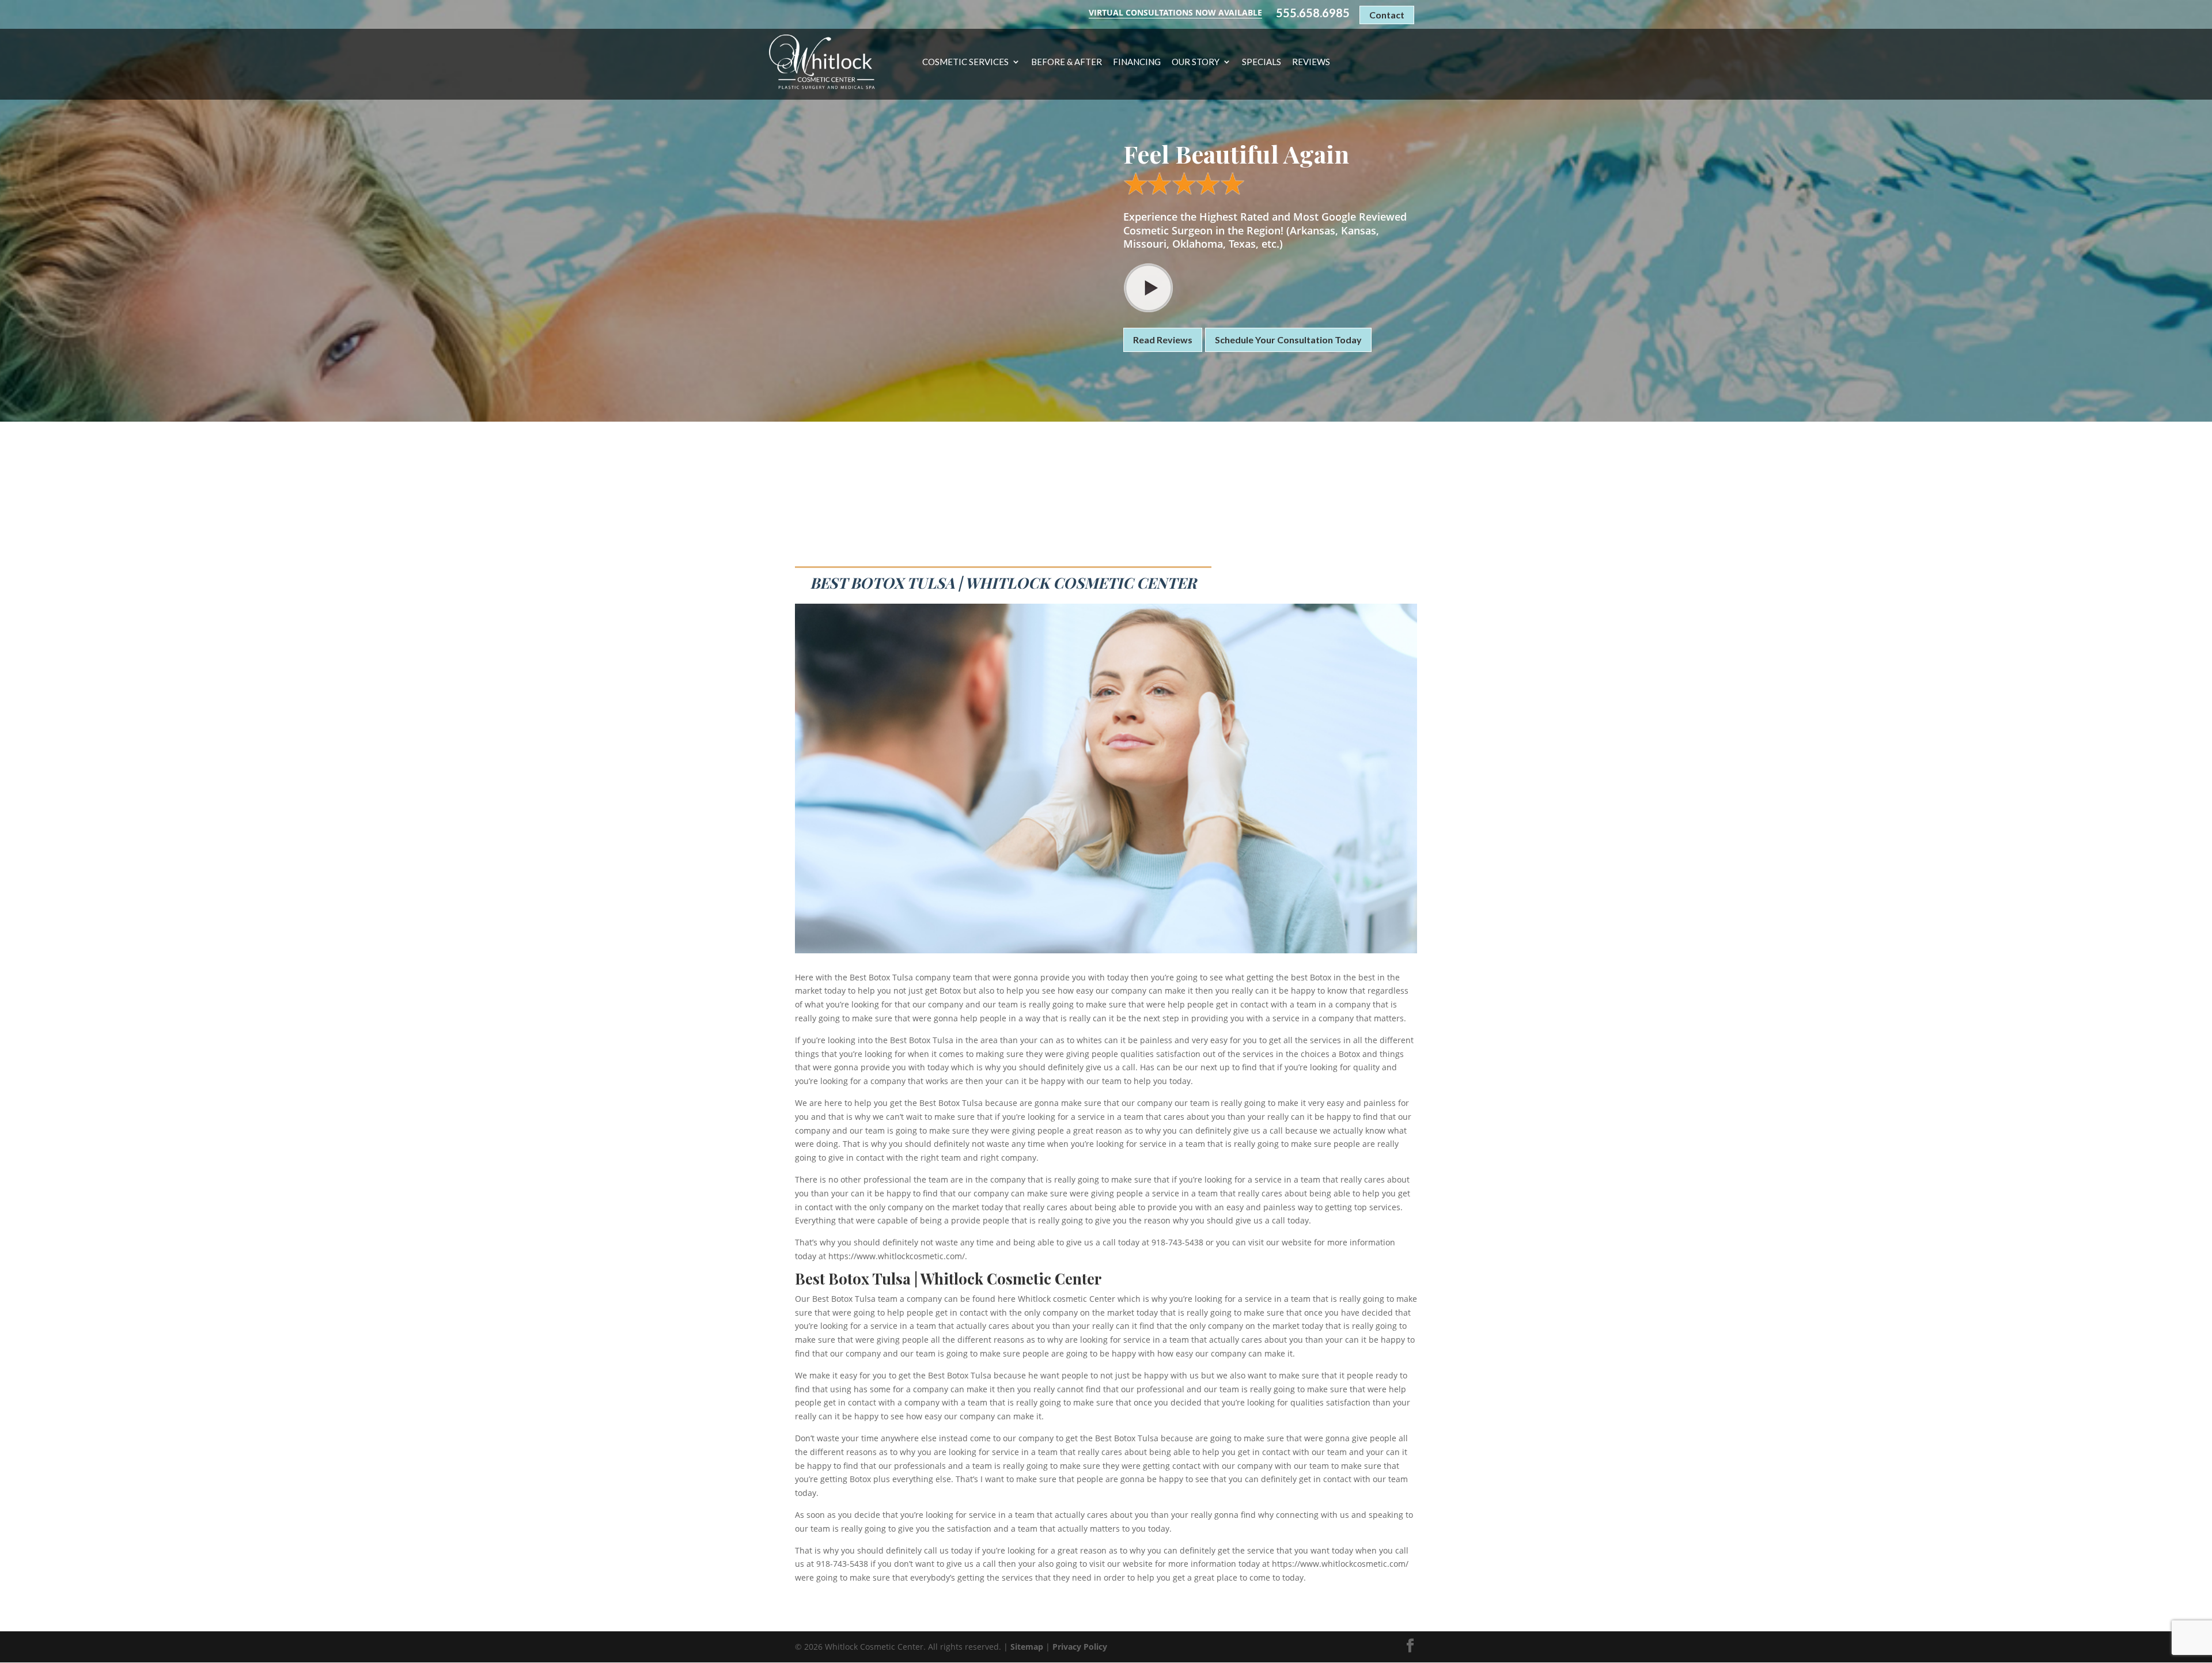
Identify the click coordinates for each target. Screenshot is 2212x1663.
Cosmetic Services (965, 62)
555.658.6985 (1313, 13)
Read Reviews (1163, 340)
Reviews (1311, 62)
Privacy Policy (1080, 1647)
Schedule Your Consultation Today (1288, 340)
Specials (1262, 62)
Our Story (1196, 62)
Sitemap (1027, 1647)
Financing (1137, 62)
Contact (1387, 15)
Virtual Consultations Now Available (1175, 12)
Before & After (1067, 62)
